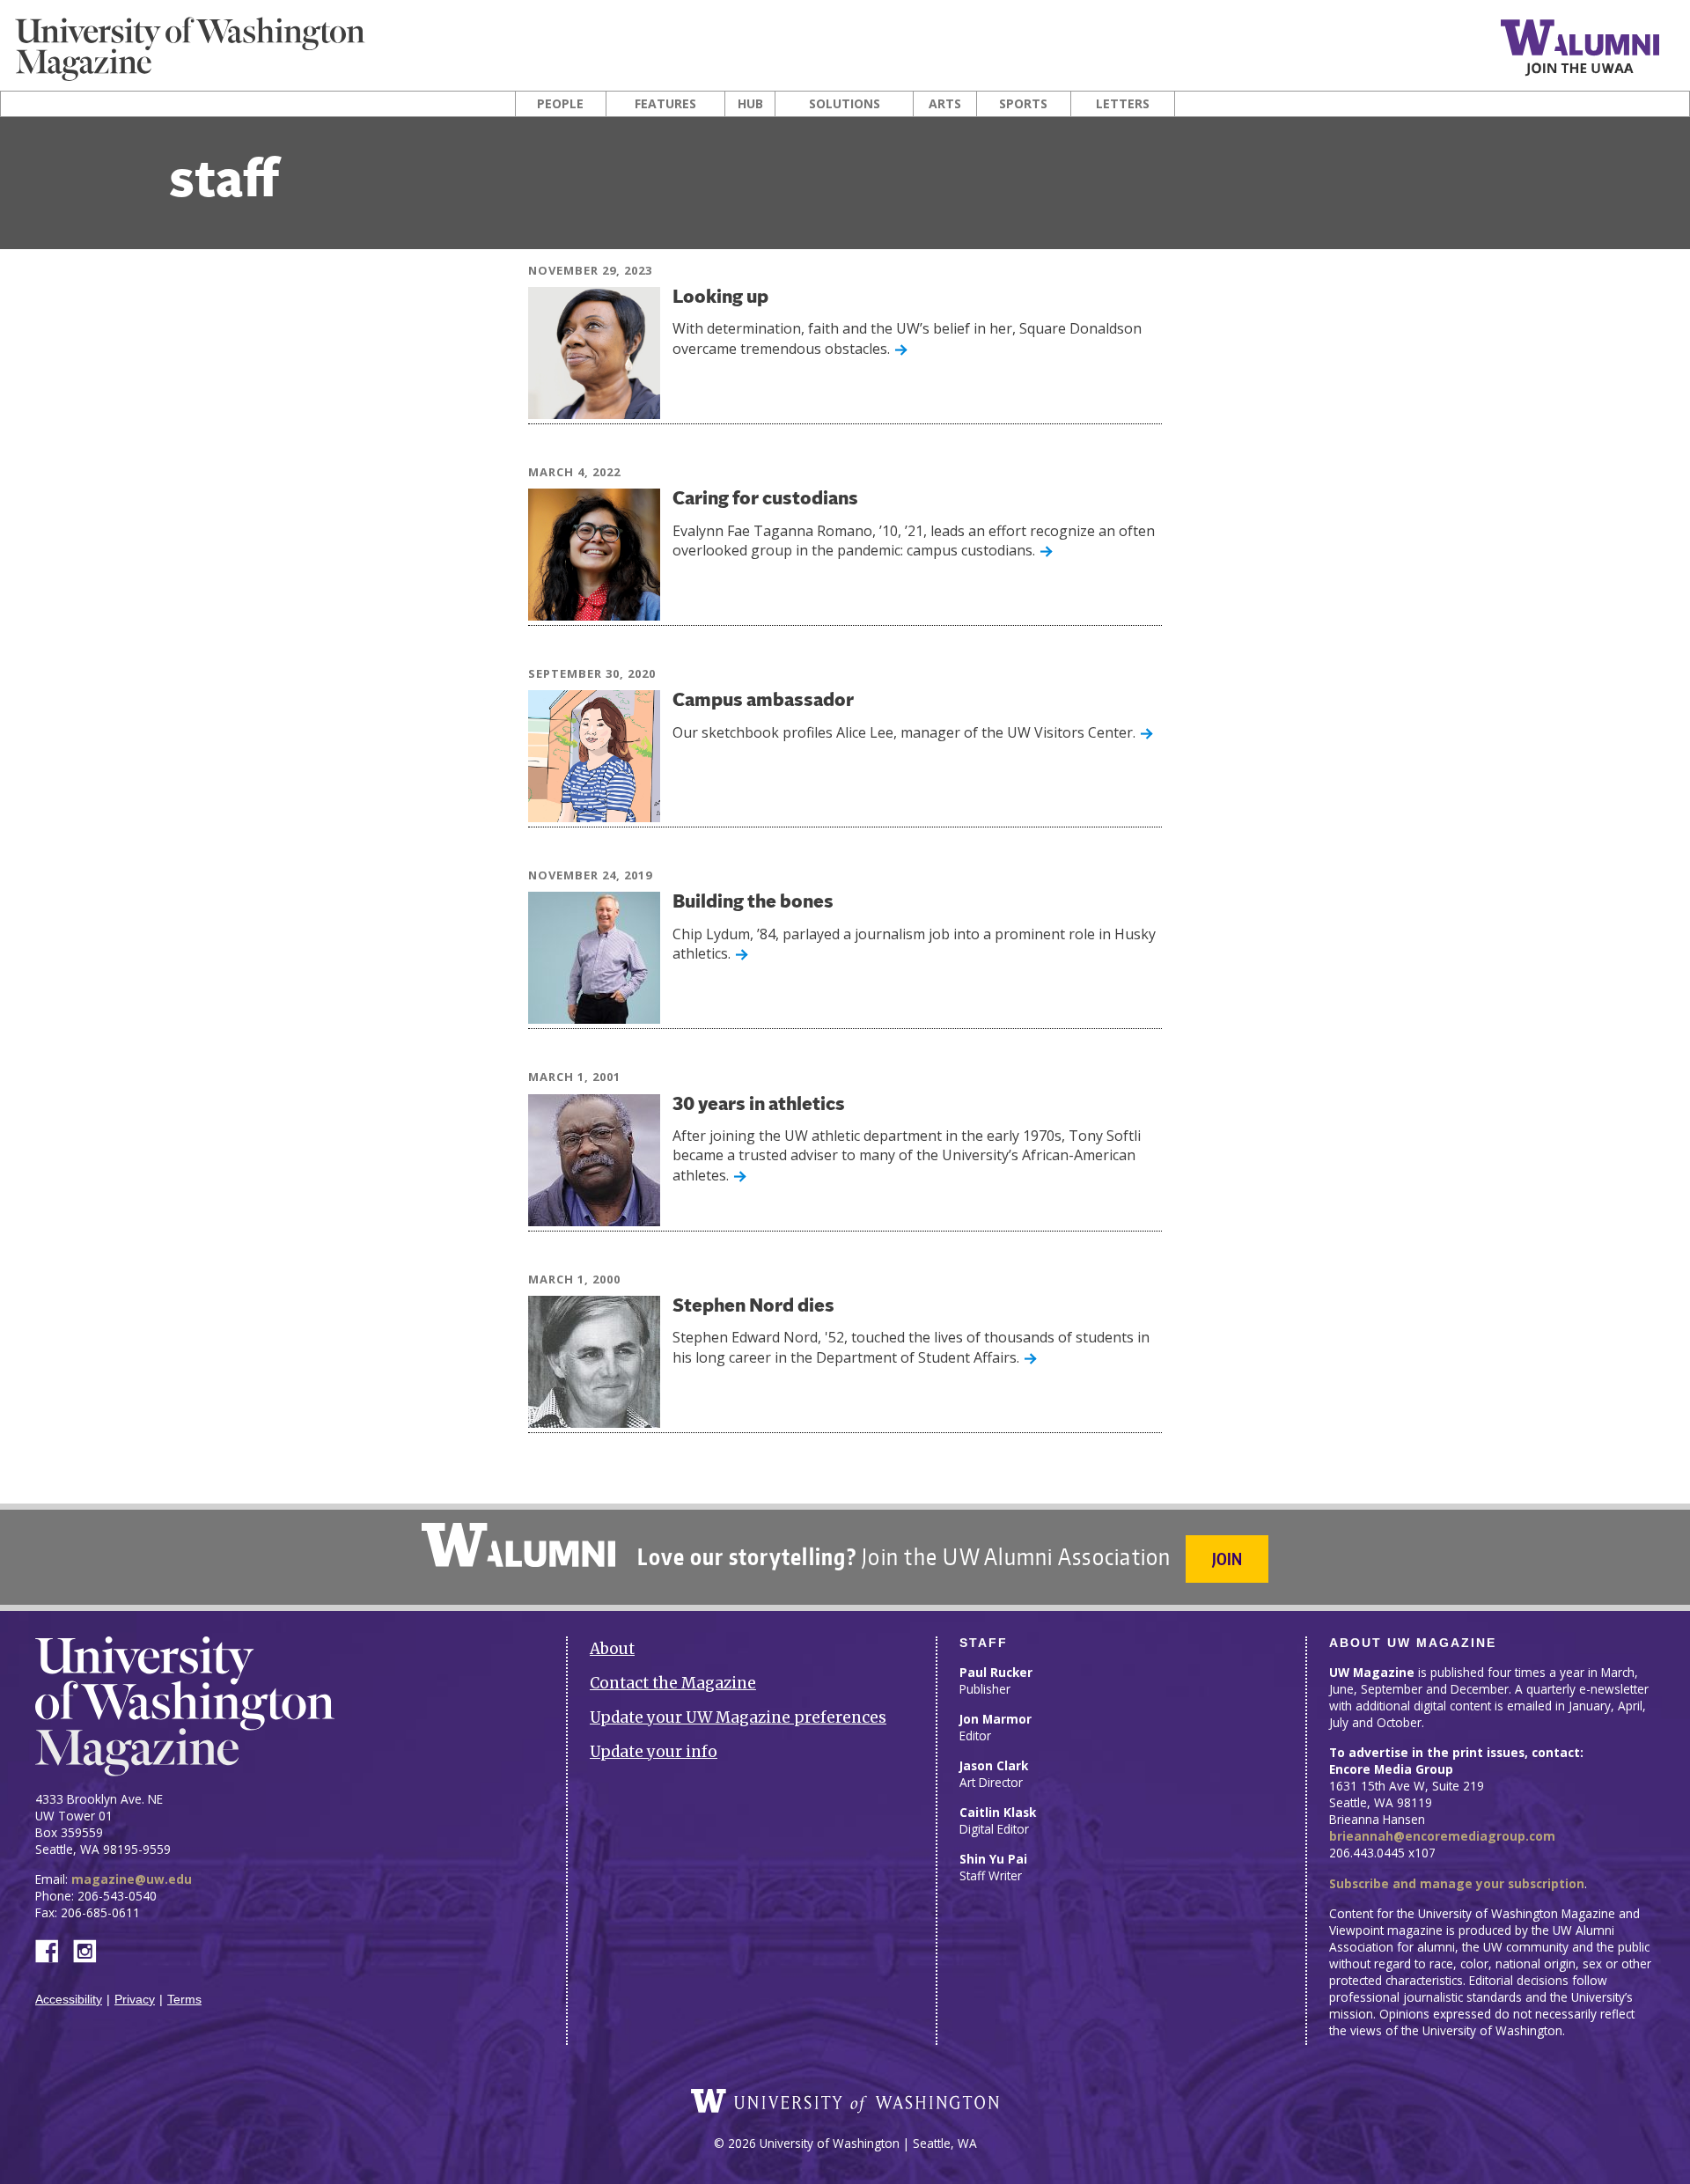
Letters (1123, 104)
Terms (184, 2000)
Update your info (654, 1752)
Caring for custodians (765, 500)
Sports (1023, 104)
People (560, 104)
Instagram (91, 1949)
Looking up (720, 298)
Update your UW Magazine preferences (738, 1717)
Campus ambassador (763, 701)
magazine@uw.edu (132, 1879)
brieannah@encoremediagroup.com (1442, 1836)
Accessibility (69, 2000)
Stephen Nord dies (753, 1307)
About (612, 1649)
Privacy (135, 2000)
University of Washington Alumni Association (518, 1545)
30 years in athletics (759, 1105)
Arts (945, 104)
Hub (750, 104)
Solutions (845, 104)
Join (1227, 1559)
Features (665, 104)
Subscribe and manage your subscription (1457, 1883)
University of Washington (845, 2101)
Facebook (54, 1949)
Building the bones (753, 903)
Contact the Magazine (673, 1683)
